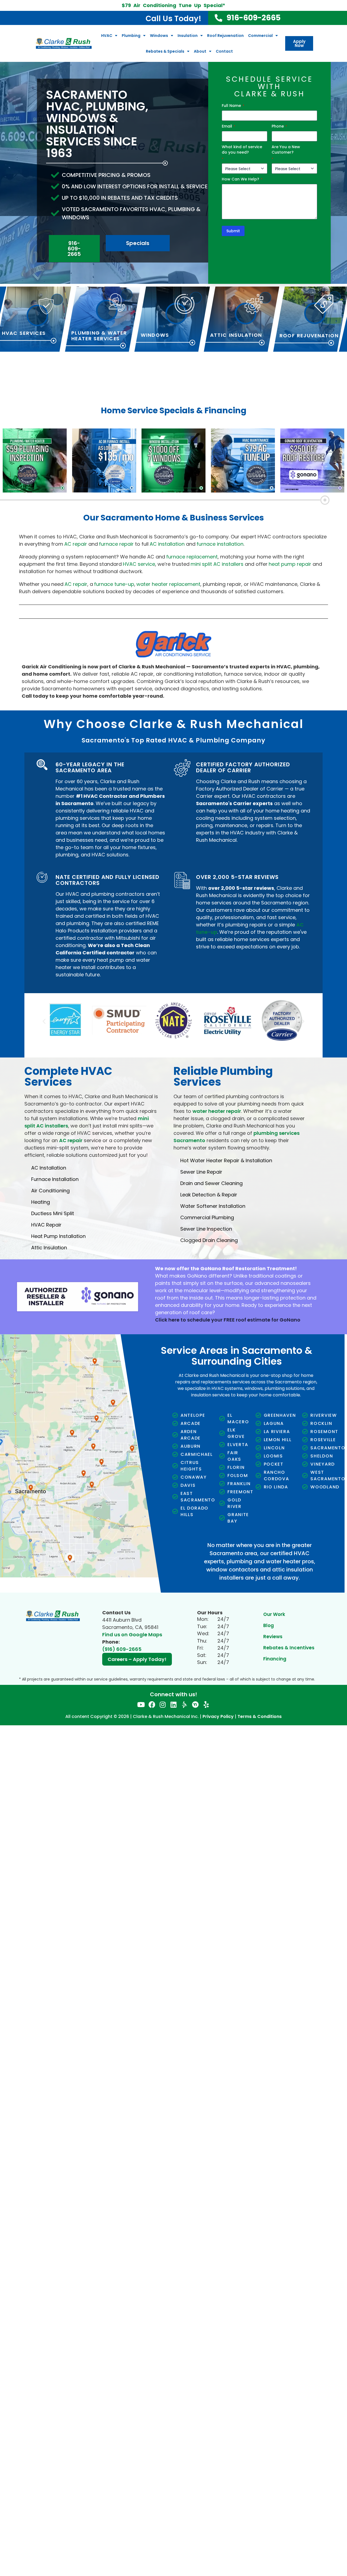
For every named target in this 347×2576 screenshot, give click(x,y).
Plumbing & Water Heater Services (99, 336)
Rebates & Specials (165, 51)
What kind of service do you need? (242, 153)
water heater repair (217, 1107)
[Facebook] (152, 1700)
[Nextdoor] (195, 1700)
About (200, 51)
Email (229, 126)
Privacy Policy (218, 1712)
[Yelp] (206, 1700)
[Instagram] (163, 1700)
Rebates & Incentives (289, 1643)
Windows (159, 36)
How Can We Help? (242, 179)
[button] (44, 1019)
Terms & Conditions (260, 1712)
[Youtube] (141, 1700)
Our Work (274, 1610)
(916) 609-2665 (122, 1645)
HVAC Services (24, 333)
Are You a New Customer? (286, 153)
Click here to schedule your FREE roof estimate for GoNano (228, 1315)
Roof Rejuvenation (225, 36)
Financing (275, 1654)
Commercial (260, 36)
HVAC (107, 36)
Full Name (233, 106)
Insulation (188, 36)
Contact (224, 51)
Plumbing (131, 36)
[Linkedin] (174, 1700)
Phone (279, 126)
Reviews (273, 1632)
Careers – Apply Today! (137, 1655)
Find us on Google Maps (132, 1630)
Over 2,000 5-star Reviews (237, 877)
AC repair (71, 1136)
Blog (269, 1621)
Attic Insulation (236, 335)
